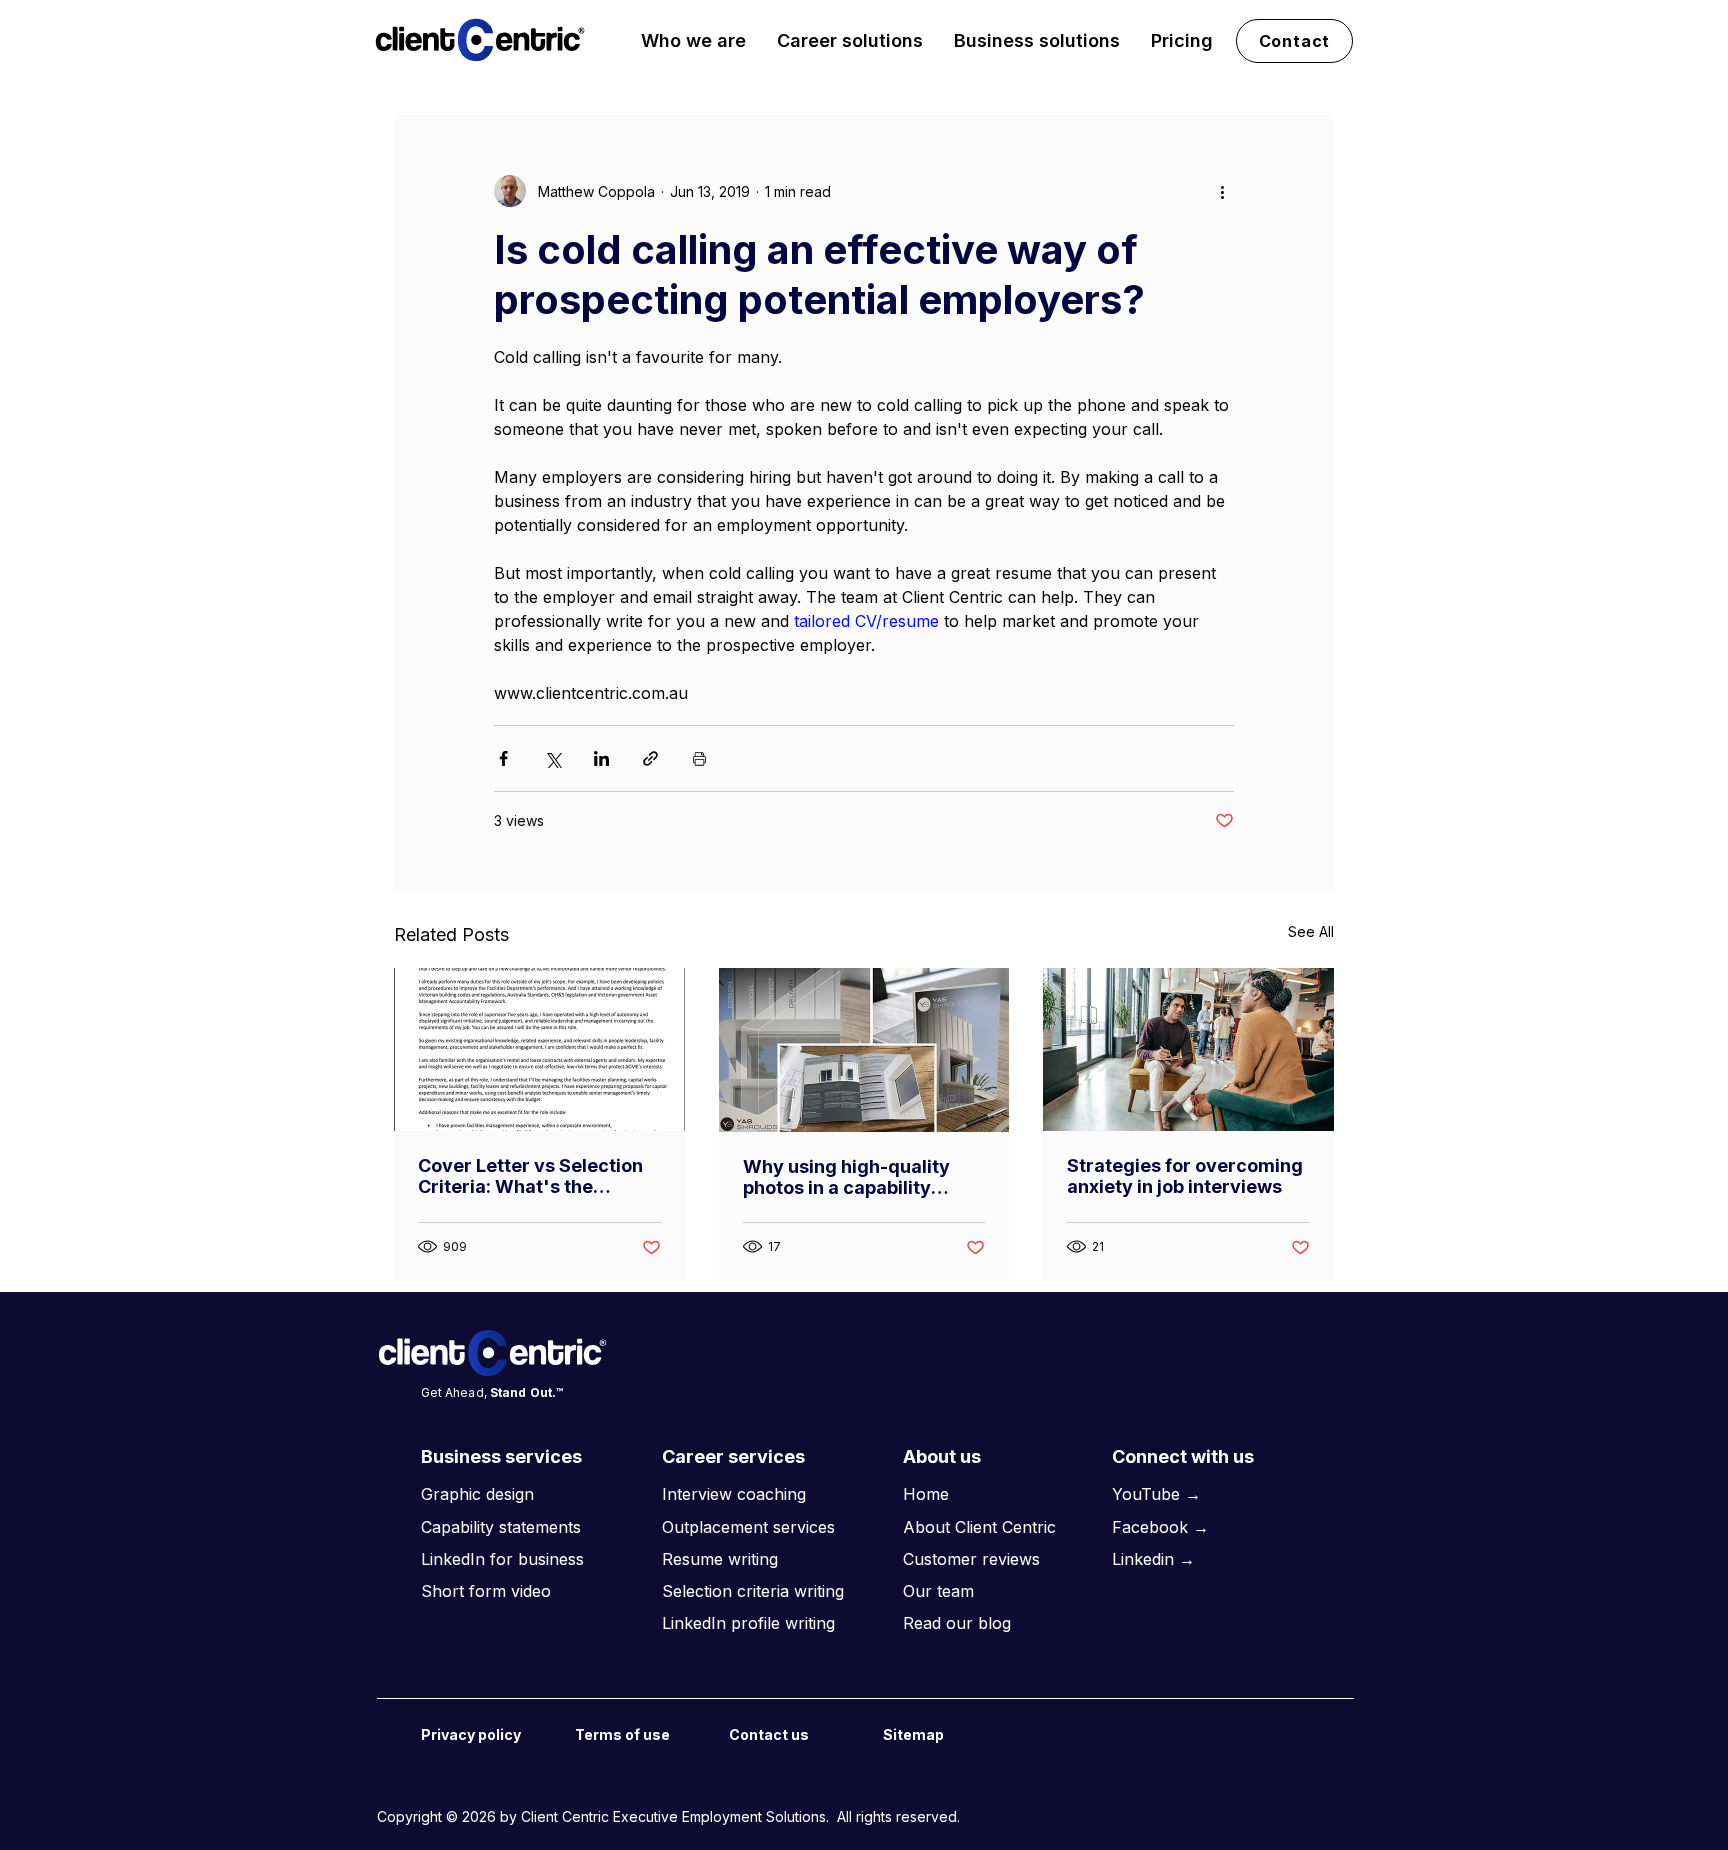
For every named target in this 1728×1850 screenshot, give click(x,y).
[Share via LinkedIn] (601, 758)
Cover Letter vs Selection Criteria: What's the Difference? (530, 1176)
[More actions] (1222, 191)
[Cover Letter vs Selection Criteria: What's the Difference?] (539, 1049)
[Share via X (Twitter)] (552, 758)
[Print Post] (699, 758)
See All (1311, 931)
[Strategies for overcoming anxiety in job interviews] (1188, 1049)
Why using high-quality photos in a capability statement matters (846, 1177)
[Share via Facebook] (503, 758)
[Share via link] (650, 758)
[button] (693, 40)
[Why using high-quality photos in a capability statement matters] (864, 1050)
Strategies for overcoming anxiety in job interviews (1185, 1176)
